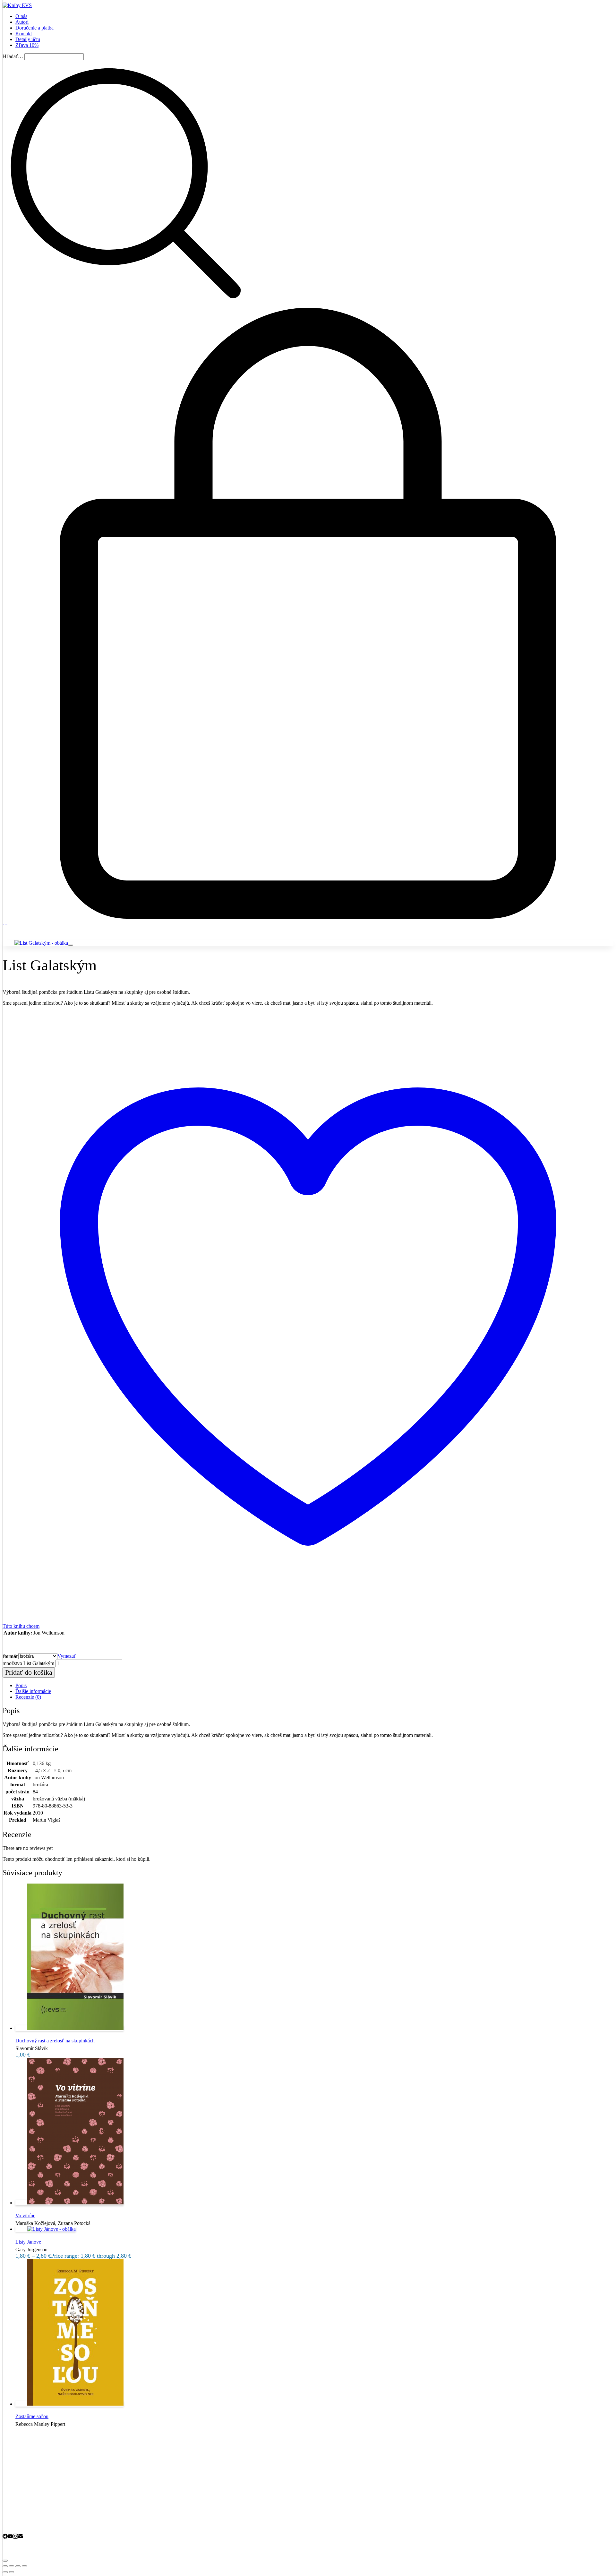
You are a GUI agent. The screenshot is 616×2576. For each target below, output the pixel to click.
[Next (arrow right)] (12, 2572)
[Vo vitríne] (69, 2203)
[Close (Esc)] (5, 2566)
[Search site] (126, 305)
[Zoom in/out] (24, 2566)
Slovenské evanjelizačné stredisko (88, 2548)
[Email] (21, 2537)
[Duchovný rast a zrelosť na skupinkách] (69, 2028)
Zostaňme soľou (32, 2416)
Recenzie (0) (28, 1697)
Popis (21, 1685)
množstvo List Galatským (28, 1663)
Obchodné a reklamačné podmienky (52, 2489)
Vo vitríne (25, 2215)
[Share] (12, 2566)
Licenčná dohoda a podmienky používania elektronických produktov (85, 2504)
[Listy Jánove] (46, 2229)
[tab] (314, 1686)
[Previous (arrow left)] (5, 2572)
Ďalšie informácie (33, 1691)
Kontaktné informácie (37, 2524)
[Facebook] (5, 2537)
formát (10, 1656)
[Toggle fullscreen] (18, 2566)
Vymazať (67, 1656)
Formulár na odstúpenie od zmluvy (51, 2496)
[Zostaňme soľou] (69, 2404)
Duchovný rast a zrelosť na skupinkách (55, 2041)
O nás (21, 2517)
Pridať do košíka (29, 1672)
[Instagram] (15, 2537)
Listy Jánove (28, 2242)
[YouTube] (10, 2537)
